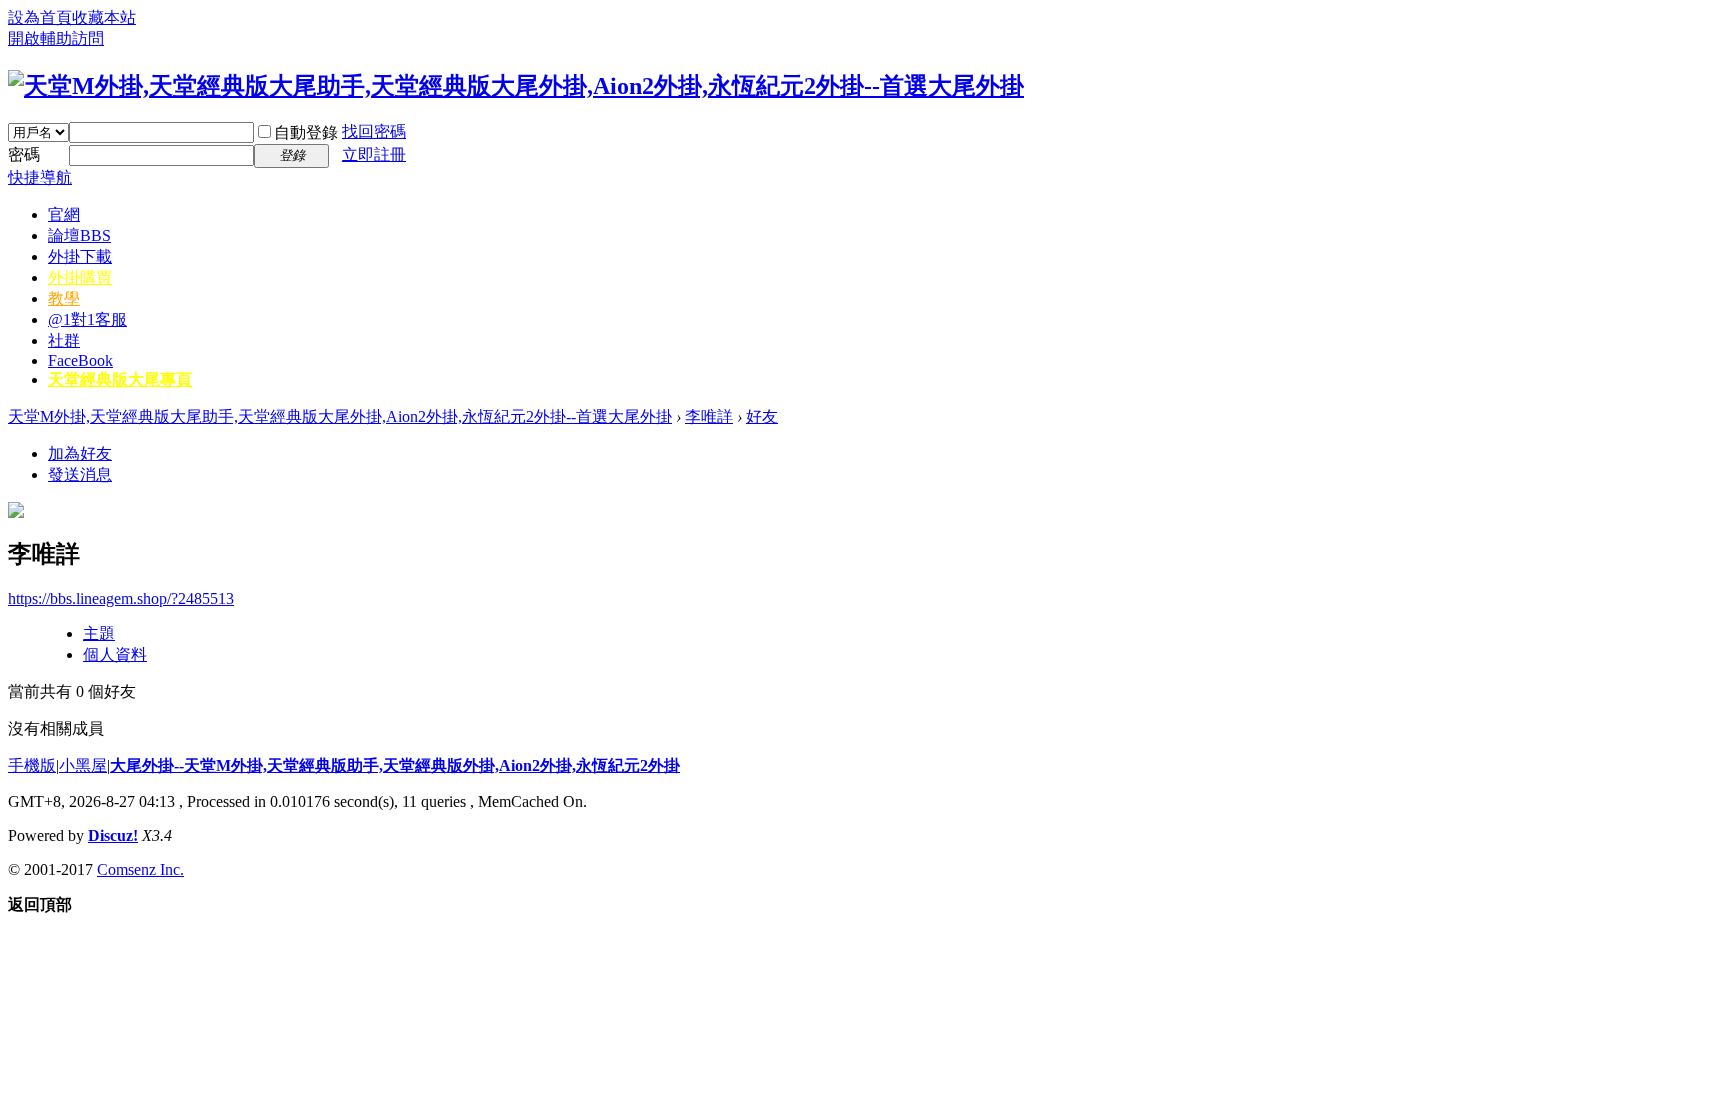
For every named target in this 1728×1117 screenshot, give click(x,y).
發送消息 (80, 474)
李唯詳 (709, 416)
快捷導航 (40, 177)
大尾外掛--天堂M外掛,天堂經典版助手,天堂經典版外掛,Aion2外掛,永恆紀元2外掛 (395, 765)
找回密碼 (374, 131)
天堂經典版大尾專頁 (120, 379)
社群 (64, 340)
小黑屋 (83, 765)
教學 (64, 298)
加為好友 (80, 453)
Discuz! (113, 835)
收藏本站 (104, 17)
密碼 (24, 154)
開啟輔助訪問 (56, 38)
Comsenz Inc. (140, 869)
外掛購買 (80, 277)
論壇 (79, 235)
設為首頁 (40, 17)
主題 (99, 633)
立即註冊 (374, 154)
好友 (762, 416)
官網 (64, 214)
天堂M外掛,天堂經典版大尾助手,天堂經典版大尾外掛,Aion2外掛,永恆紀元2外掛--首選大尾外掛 (340, 416)
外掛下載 (80, 256)
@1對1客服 (87, 319)
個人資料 (115, 654)
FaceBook (80, 360)
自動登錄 (306, 132)
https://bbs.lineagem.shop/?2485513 (121, 598)
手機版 (32, 765)
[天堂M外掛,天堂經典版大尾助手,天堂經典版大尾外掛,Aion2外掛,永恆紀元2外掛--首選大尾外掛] (516, 86)
